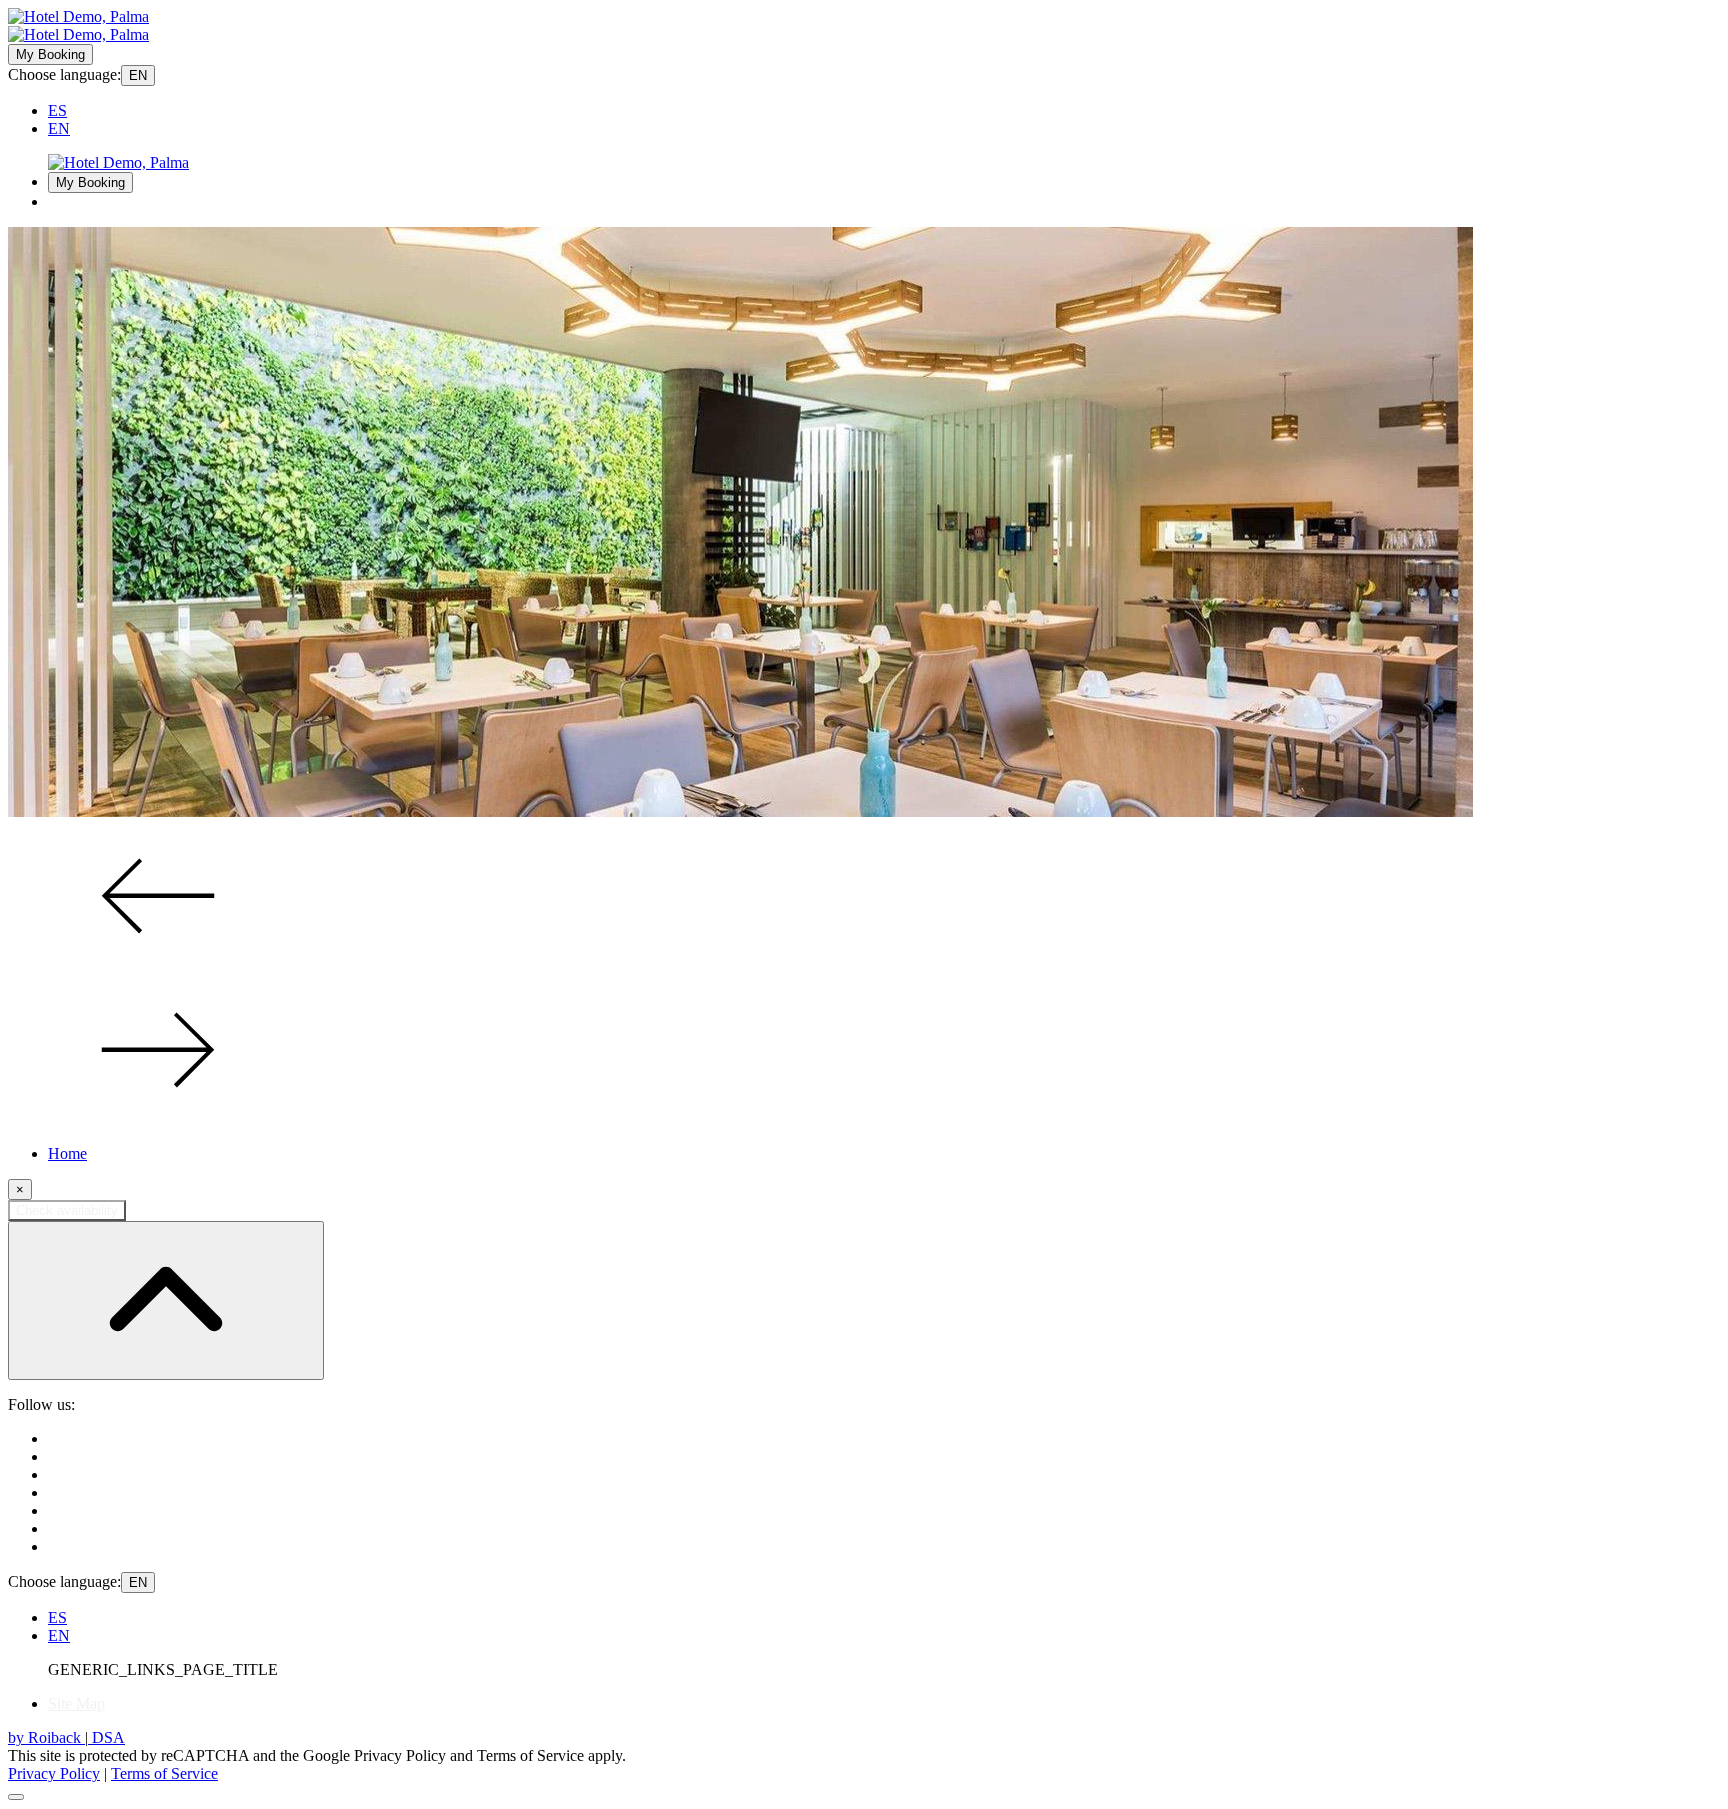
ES (57, 110)
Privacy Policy (54, 1773)
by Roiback (46, 1737)
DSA (106, 1737)
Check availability (67, 1210)
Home (67, 1153)
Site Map (76, 1703)
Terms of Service (164, 1773)
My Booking (50, 54)
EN (138, 75)
